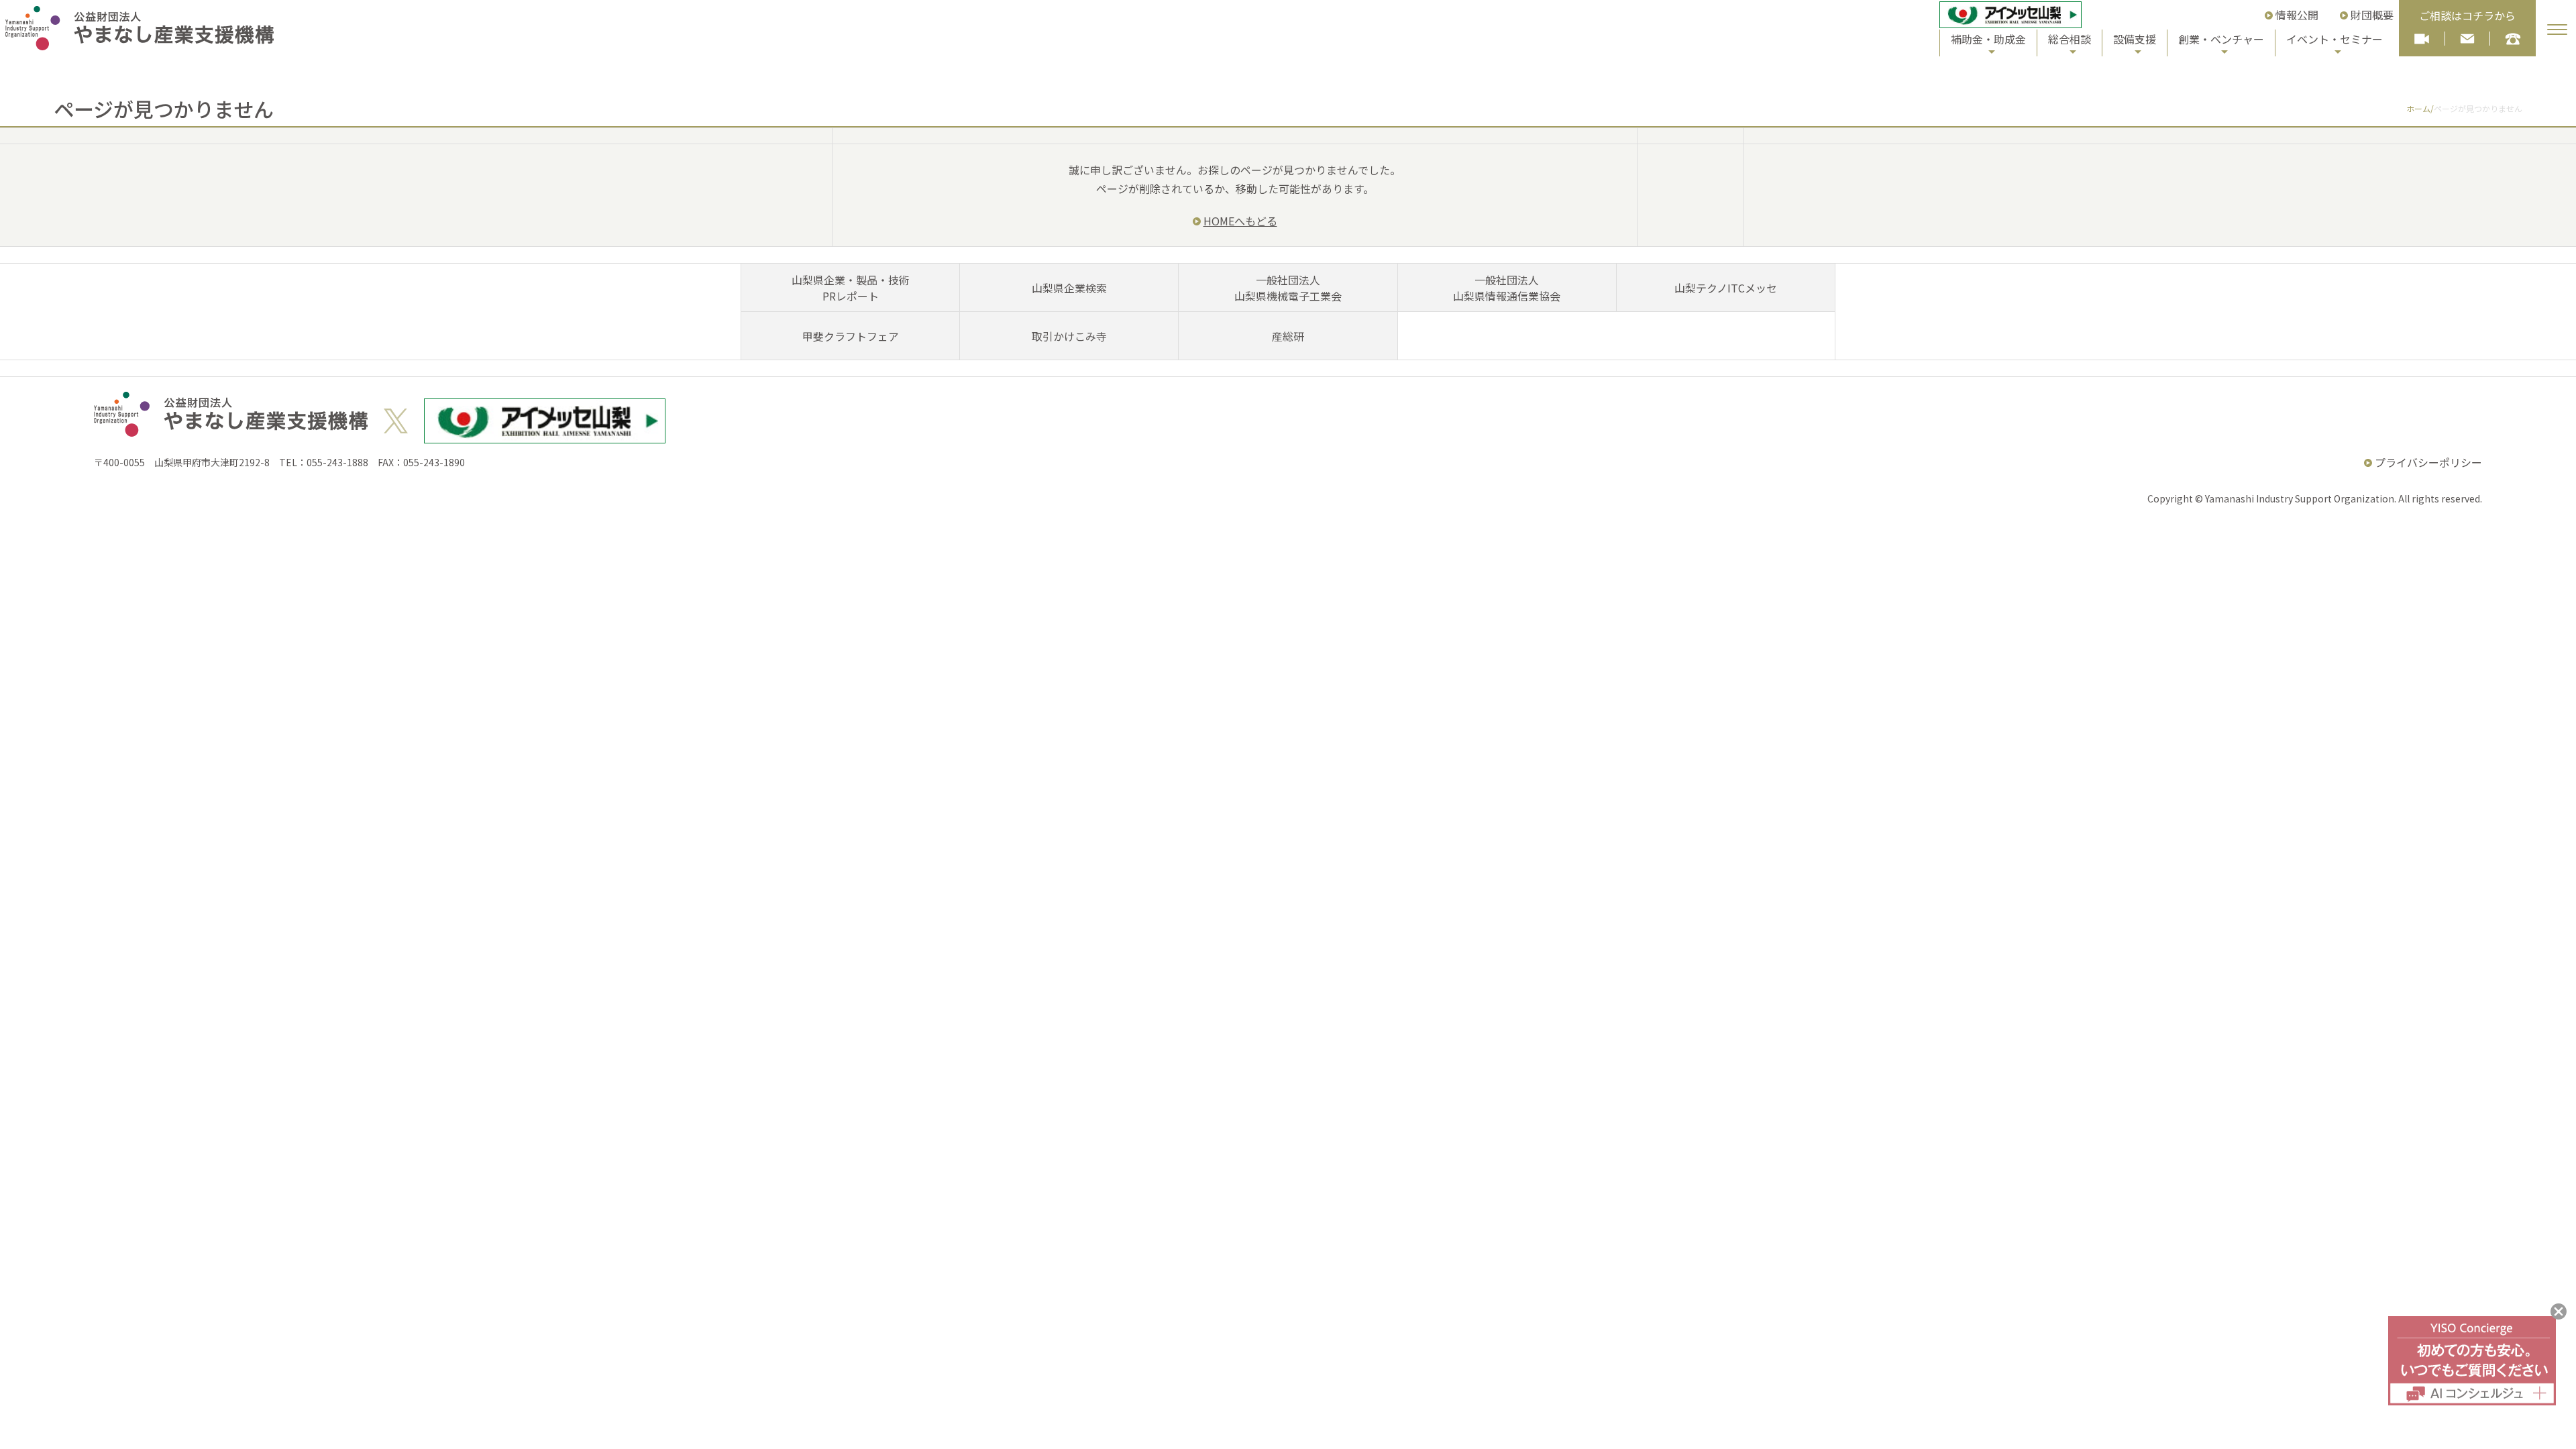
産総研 (1288, 336)
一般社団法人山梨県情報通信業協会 (1507, 288)
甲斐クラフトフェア (851, 336)
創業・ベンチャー (2221, 39)
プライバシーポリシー (2428, 462)
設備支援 (2135, 39)
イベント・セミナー (2334, 39)
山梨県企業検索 (1069, 288)
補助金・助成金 (1988, 39)
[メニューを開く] (2557, 30)
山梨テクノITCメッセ (1726, 288)
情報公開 (2297, 15)
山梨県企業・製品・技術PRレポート (851, 288)
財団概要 (2372, 15)
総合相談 (2070, 39)
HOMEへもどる (1240, 221)
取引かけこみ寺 (1069, 336)
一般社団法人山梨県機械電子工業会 (1288, 288)
